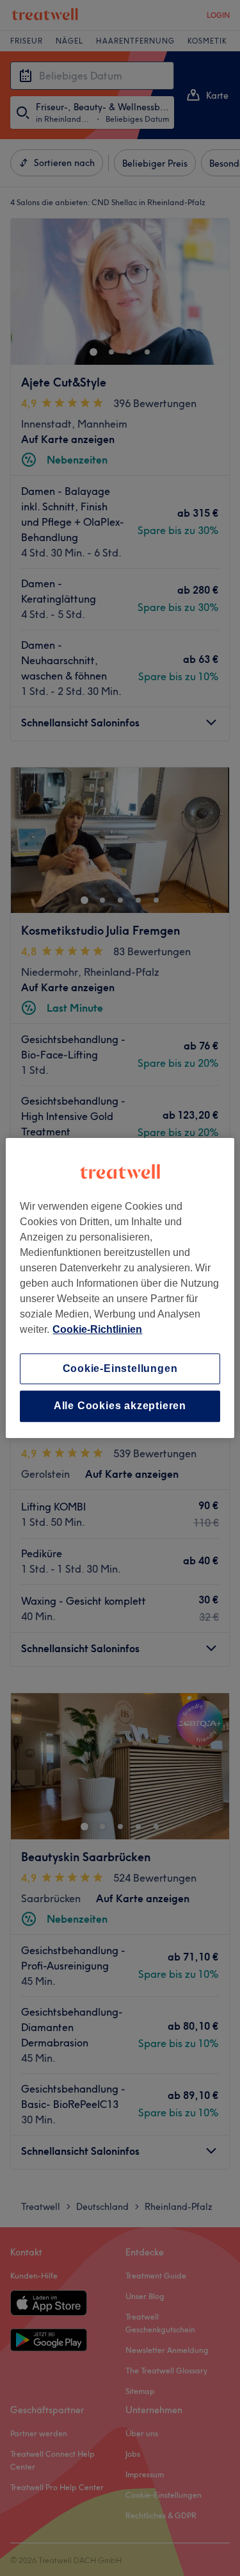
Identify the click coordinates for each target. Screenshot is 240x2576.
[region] (120, 1288)
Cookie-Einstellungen (120, 1368)
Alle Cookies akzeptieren (120, 1406)
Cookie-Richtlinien (97, 1329)
